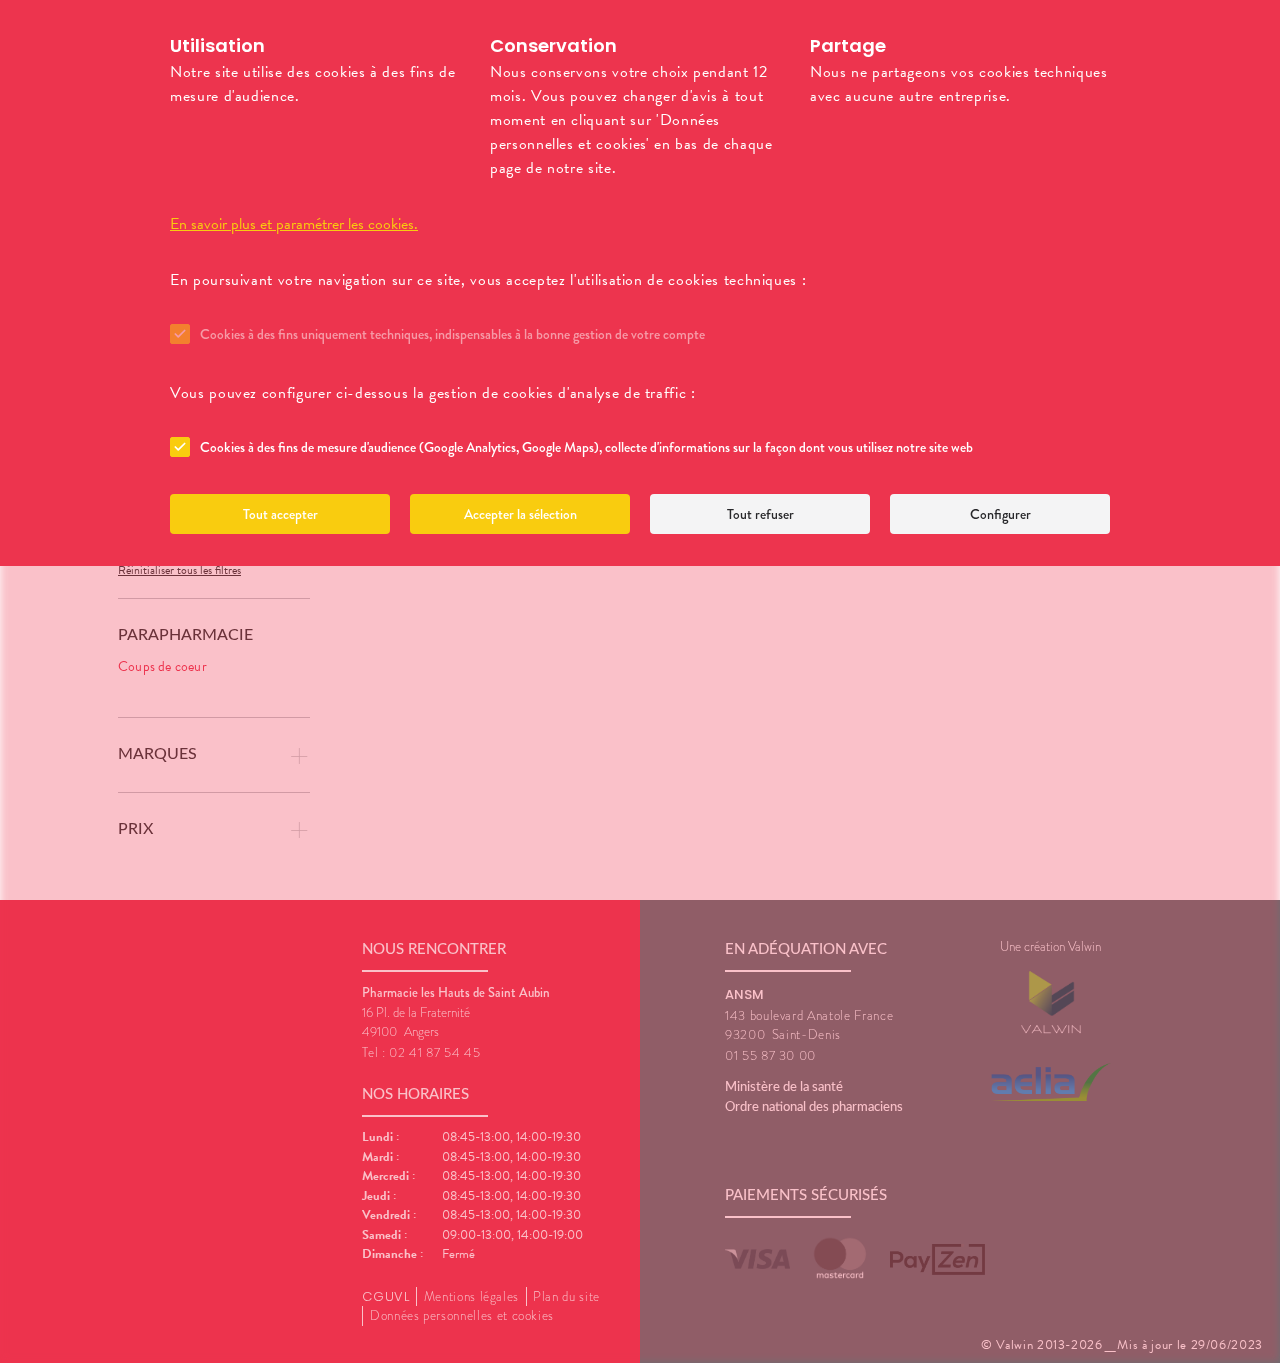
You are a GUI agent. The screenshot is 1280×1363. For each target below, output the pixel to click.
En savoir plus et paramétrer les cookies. (294, 224)
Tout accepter (280, 514)
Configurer (1000, 514)
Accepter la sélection (520, 514)
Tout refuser (760, 514)
